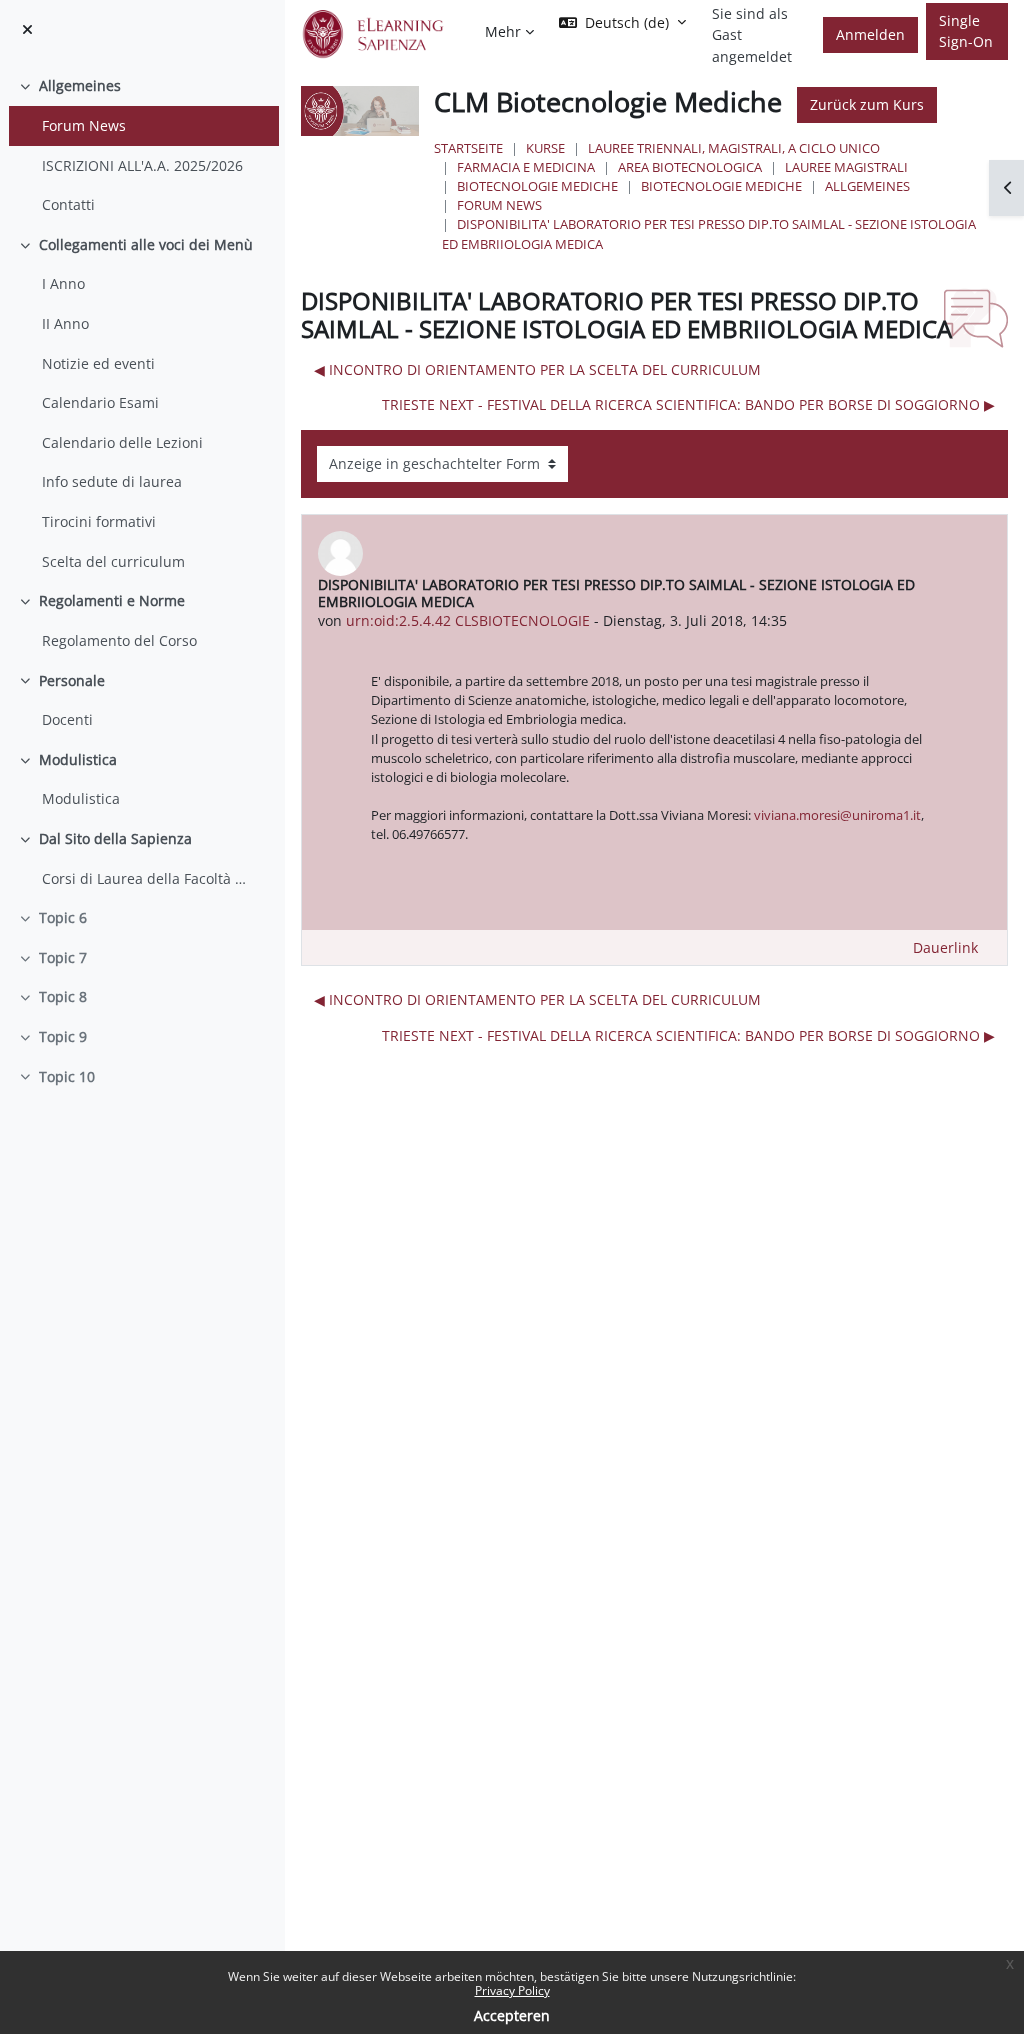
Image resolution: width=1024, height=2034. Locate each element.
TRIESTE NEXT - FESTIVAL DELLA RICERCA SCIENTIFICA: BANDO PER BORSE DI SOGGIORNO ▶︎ (688, 404)
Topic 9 (63, 1036)
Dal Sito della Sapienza (115, 838)
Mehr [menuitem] (503, 31)
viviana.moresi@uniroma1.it (837, 815)
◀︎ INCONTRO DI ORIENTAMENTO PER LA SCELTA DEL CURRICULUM (537, 369)
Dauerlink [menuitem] (945, 947)
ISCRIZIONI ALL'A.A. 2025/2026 (142, 165)
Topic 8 (63, 996)
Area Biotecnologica (690, 167)
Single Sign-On (966, 31)
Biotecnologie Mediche (537, 186)
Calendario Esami (100, 402)
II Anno (65, 323)
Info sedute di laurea (112, 481)
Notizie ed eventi (98, 363)
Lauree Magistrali (846, 167)
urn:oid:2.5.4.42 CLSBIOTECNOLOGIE (468, 620)
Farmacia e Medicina (526, 167)
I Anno (63, 283)
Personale (72, 680)
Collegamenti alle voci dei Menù (146, 244)
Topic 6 (63, 917)
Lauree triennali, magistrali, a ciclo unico (734, 148)
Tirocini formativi (99, 521)
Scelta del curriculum (113, 561)
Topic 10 (67, 1076)
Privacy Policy (512, 1990)
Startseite (468, 148)
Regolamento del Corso (119, 640)
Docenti (67, 719)
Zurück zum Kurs (867, 104)
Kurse (545, 148)
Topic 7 (63, 957)
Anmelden (870, 34)
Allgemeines (80, 85)
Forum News (84, 125)
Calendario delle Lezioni (122, 442)
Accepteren (512, 2015)
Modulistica (78, 759)
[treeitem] (142, 145)
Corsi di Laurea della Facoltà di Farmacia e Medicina (145, 878)
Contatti (68, 204)
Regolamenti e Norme (112, 600)
